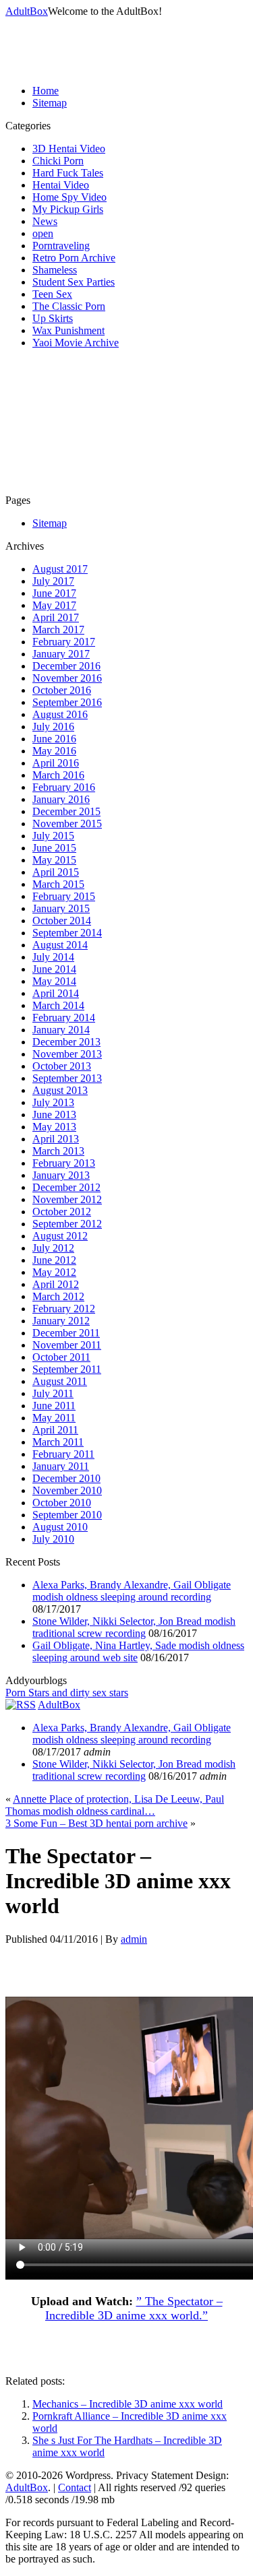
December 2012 (66, 1187)
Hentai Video (61, 185)
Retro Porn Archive (74, 258)
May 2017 (54, 605)
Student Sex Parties (74, 282)
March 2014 (58, 1005)
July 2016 (53, 727)
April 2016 (56, 763)
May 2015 (54, 860)
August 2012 (60, 1236)
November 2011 (67, 1345)
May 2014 (54, 981)
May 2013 (54, 1127)
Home (46, 91)
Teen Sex (52, 294)
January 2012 (61, 1321)
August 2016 (60, 714)
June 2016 (54, 739)
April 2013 (56, 1139)
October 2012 (62, 1212)
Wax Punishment (68, 330)
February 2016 (64, 787)
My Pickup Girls (68, 209)
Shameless (55, 270)
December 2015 (66, 811)
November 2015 (67, 824)
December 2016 (66, 666)
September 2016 (67, 702)
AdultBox (27, 11)
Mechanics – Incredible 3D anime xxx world (128, 2404)
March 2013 (58, 1151)
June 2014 (54, 969)
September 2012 (67, 1224)
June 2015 (54, 848)
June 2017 (54, 593)
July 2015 (53, 836)
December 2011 (66, 1333)
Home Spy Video (69, 197)
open (43, 233)
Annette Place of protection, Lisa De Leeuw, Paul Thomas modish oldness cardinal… (115, 1805)
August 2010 (60, 1527)
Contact (75, 2487)
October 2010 (62, 1503)
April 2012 (56, 1284)
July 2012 (53, 1248)
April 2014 (56, 993)
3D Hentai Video (69, 149)
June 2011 (54, 1406)
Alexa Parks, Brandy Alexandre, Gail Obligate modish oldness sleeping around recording (132, 1591)
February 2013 (64, 1163)
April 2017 (56, 617)
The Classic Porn (69, 306)
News (45, 221)
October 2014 (62, 921)
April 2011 (55, 1430)
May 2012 (54, 1272)
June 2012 (54, 1260)
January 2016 (61, 799)
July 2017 (53, 581)
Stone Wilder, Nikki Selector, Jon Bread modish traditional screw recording (134, 1627)
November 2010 (67, 1490)
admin (134, 1939)
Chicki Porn (58, 161)
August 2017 (60, 569)
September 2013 (67, 1078)
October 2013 (62, 1066)
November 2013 (67, 1054)
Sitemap (50, 103)
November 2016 (67, 678)
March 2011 (58, 1442)
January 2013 (61, 1175)
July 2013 (53, 1102)
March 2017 (58, 630)
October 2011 (61, 1357)
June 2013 (54, 1115)
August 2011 (60, 1381)
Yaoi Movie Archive (76, 343)
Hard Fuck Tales (68, 173)
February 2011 (63, 1454)
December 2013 (66, 1042)
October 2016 (62, 690)
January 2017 (61, 654)
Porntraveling (61, 246)
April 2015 (56, 872)
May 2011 (54, 1418)
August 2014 (60, 945)
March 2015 (58, 884)
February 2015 (64, 896)
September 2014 (67, 933)
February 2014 (64, 1018)
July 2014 (53, 957)
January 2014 (61, 1030)
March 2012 (58, 1296)
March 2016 (58, 775)
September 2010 (67, 1515)
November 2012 (67, 1199)
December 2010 (66, 1478)
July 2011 (53, 1393)
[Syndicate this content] (21, 1705)
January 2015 (61, 908)
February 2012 (64, 1309)
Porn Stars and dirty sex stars (67, 1693)
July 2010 (53, 1539)
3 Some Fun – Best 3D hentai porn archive (96, 1823)
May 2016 (54, 751)
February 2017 (64, 642)
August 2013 (60, 1090)
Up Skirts (53, 318)
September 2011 (67, 1369)
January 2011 (61, 1466)
